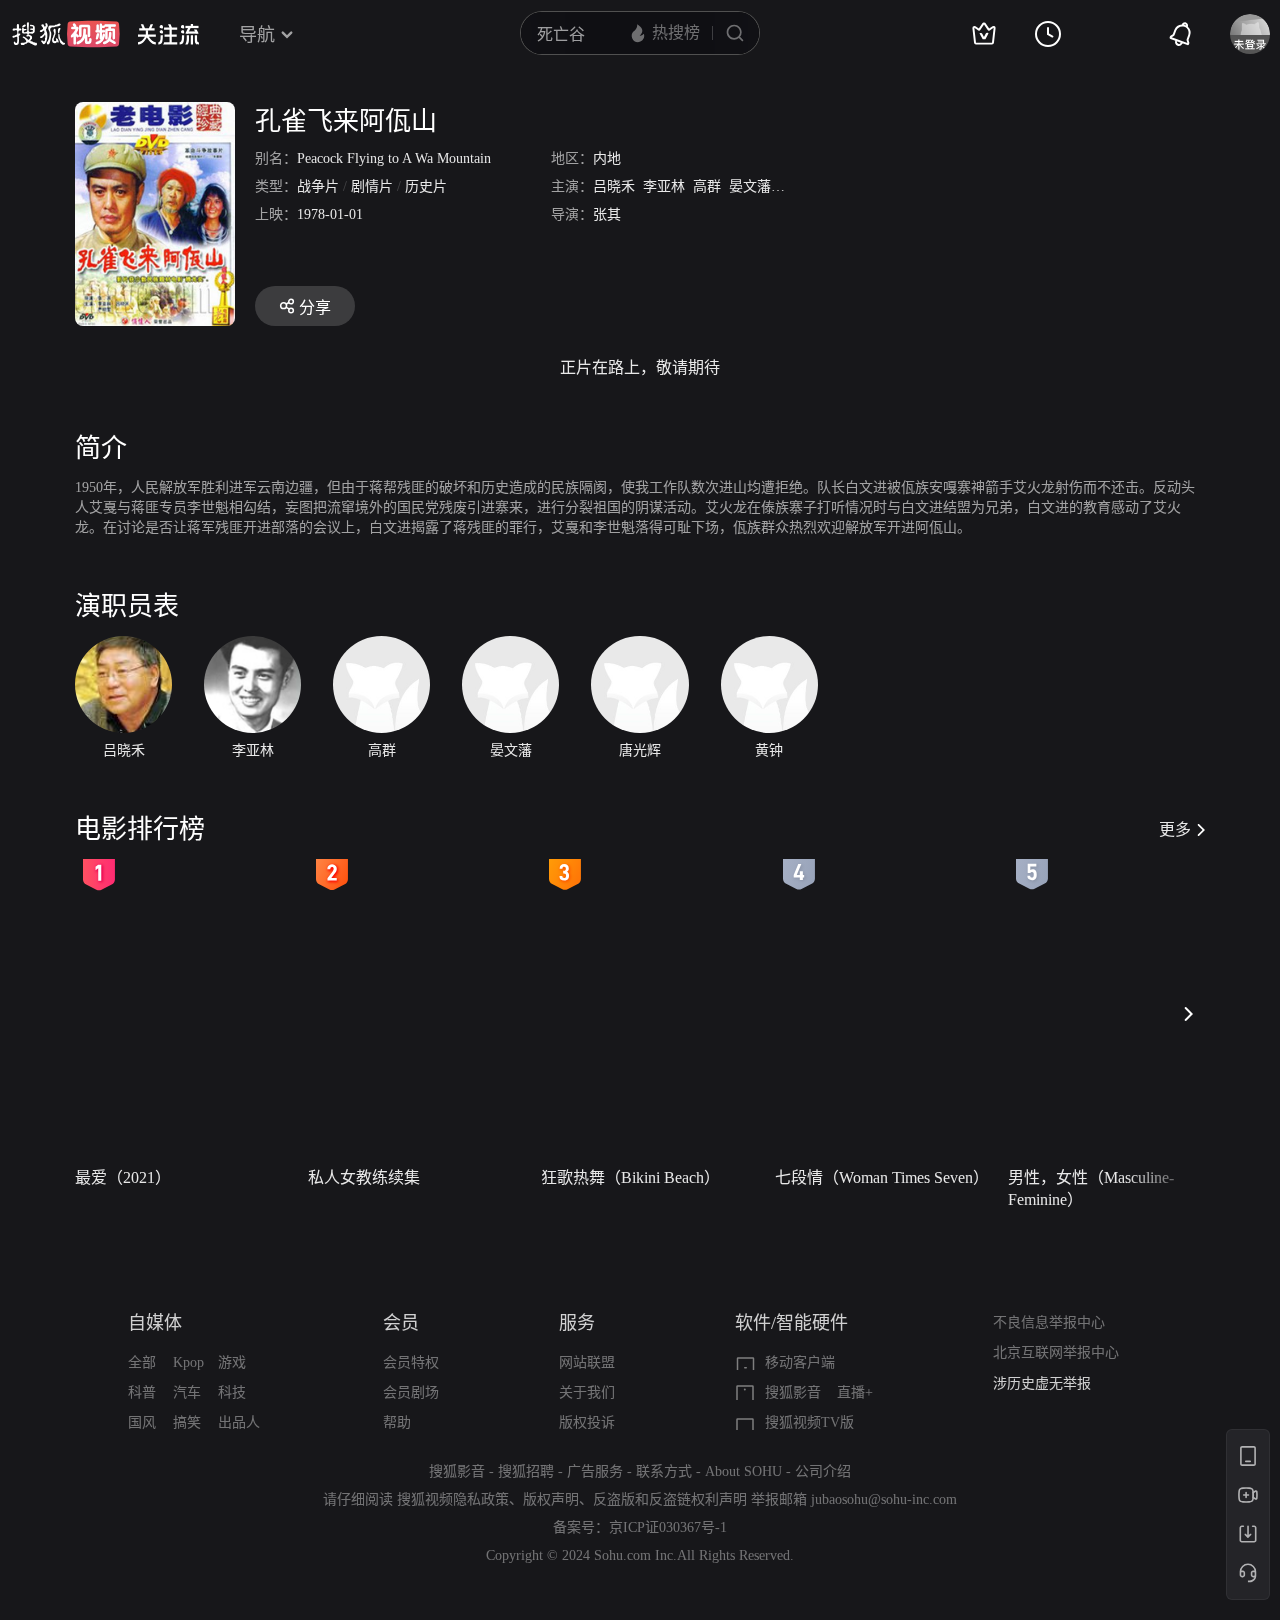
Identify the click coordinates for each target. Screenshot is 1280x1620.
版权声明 (551, 1499)
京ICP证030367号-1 (668, 1527)
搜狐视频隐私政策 (453, 1499)
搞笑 (187, 1422)
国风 (142, 1422)
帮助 (397, 1422)
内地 (607, 158)
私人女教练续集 (364, 1177)
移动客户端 (800, 1362)
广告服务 (595, 1471)
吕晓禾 (614, 186)
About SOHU (743, 1471)
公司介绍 (823, 1471)
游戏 (232, 1362)
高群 (707, 186)
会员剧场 (411, 1392)
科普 (142, 1392)
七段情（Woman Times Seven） (882, 1177)
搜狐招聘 (526, 1471)
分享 (315, 307)
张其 (607, 214)
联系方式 (664, 1471)
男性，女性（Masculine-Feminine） (1091, 1188)
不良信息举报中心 (1049, 1322)
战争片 (318, 186)
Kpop (188, 1362)
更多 (1175, 829)
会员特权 (411, 1362)
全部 (142, 1362)
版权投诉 (587, 1422)
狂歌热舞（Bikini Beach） (630, 1177)
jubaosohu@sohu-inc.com (884, 1499)
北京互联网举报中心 (1056, 1352)
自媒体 (155, 1323)
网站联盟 (587, 1362)
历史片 (426, 186)
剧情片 (372, 186)
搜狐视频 (66, 34)
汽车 (187, 1392)
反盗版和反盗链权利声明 (670, 1499)
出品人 (239, 1422)
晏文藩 (750, 186)
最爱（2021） (123, 1177)
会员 (401, 1323)
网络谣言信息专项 (1049, 1387)
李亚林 (664, 186)
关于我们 (587, 1392)
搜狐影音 (793, 1392)
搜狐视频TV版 (809, 1422)
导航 (257, 35)
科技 (232, 1392)
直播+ (855, 1392)
